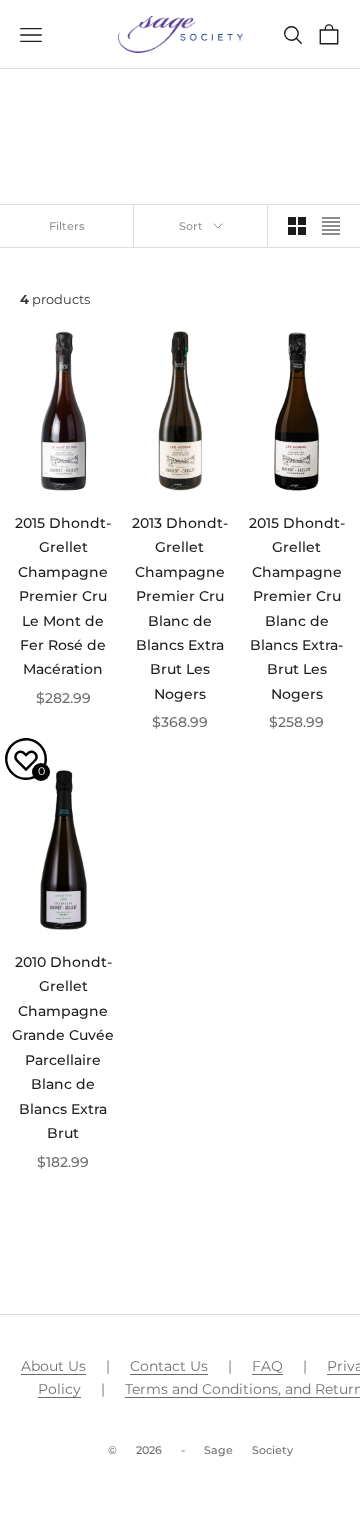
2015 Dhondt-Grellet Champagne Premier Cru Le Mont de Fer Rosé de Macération (63, 596)
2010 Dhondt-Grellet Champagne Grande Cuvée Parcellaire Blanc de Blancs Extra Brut (63, 1047)
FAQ (267, 1366)
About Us (53, 1366)
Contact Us (169, 1366)
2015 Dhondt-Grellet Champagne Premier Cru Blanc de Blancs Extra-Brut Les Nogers (297, 608)
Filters (67, 226)
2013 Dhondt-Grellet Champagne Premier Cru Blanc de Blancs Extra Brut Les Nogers (180, 608)
